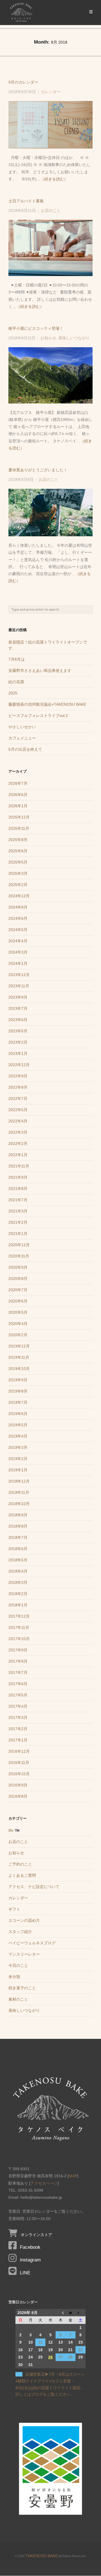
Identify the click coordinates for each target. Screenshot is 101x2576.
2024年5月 (18, 930)
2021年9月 (18, 1177)
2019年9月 (18, 1380)
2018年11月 (19, 1492)
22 (81, 2350)
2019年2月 (18, 1459)
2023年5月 (18, 1031)
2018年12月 (19, 1481)
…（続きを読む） (52, 179)
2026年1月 (18, 806)
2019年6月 (18, 1414)
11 (41, 2342)
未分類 (14, 1977)
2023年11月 (19, 986)
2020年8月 (18, 1279)
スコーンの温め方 (24, 1920)
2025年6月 (18, 851)
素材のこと (18, 1999)
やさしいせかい (22, 727)
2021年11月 (19, 1166)
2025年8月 (18, 840)
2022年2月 (18, 1144)
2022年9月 (18, 1076)
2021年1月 (18, 1234)
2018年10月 (19, 1504)
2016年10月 (19, 1774)
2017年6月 (18, 1684)
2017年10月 (19, 1639)
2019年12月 (19, 1346)
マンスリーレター (24, 1954)
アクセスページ (44, 2183)
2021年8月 (18, 1189)
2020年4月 (18, 1324)
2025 (13, 693)
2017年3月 (18, 1718)
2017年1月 (18, 1740)
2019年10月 (19, 1369)
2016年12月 (19, 1751)
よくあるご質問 (22, 1875)
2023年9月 (18, 997)
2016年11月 (19, 1763)
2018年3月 (18, 1582)
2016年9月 (18, 1785)
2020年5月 (18, 1312)
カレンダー (51, 92)
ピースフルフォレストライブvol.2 (38, 716)
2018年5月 (18, 1560)
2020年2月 (18, 1335)
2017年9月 (18, 1650)
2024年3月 (18, 952)
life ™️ (14, 1830)
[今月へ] (71, 2313)
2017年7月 (18, 1673)
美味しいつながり (74, 338)
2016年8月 (18, 1796)
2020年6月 (18, 1301)
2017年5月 (18, 1695)
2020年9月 (18, 1267)
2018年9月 (18, 1515)
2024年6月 (18, 918)
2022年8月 (18, 1087)
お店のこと (51, 211)
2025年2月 (18, 885)
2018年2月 (18, 1594)
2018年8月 (18, 1526)
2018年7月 (18, 1537)
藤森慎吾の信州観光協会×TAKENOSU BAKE (47, 704)
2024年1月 (18, 963)
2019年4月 (18, 1436)
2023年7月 (18, 1008)
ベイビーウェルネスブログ (32, 1943)
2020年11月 (19, 1256)
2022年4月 (18, 1121)
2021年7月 (18, 1200)
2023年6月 (18, 1020)
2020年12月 (19, 1245)
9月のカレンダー (23, 82)
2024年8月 (18, 907)
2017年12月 (19, 1616)
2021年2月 (18, 1222)
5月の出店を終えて (25, 749)
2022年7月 (18, 1098)
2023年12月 (19, 975)
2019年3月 (18, 1447)
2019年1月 (18, 1470)
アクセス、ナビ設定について (34, 1887)
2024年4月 (18, 941)
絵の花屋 (16, 682)
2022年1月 (18, 1155)
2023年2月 (18, 1042)
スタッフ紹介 (20, 1932)
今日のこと (18, 1965)
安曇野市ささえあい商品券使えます (40, 671)
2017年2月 (18, 1729)
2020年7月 (18, 1290)
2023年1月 (18, 1053)
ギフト (14, 1909)
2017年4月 (18, 1706)
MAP (73, 2176)
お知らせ (48, 338)
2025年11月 (19, 828)
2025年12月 (19, 817)
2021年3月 (18, 1211)
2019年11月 (19, 1357)
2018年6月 (18, 1549)
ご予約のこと (20, 1864)
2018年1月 (18, 1605)
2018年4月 (18, 1571)
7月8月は (17, 659)
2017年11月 (19, 1627)
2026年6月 (18, 795)
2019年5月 (18, 1425)
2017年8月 (18, 1661)
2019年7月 (18, 1402)
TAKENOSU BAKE (42, 2556)
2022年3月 (18, 1132)
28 (70, 2357)
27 (61, 2357)
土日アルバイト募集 (26, 201)
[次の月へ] (81, 2313)
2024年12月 (19, 896)
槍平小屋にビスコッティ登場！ (36, 328)
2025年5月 (18, 862)
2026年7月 (18, 783)
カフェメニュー (22, 738)
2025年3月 (18, 873)
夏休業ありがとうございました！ (38, 470)
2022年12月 (19, 1065)
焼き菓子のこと (22, 1988)
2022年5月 (18, 1110)
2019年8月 (18, 1391)
